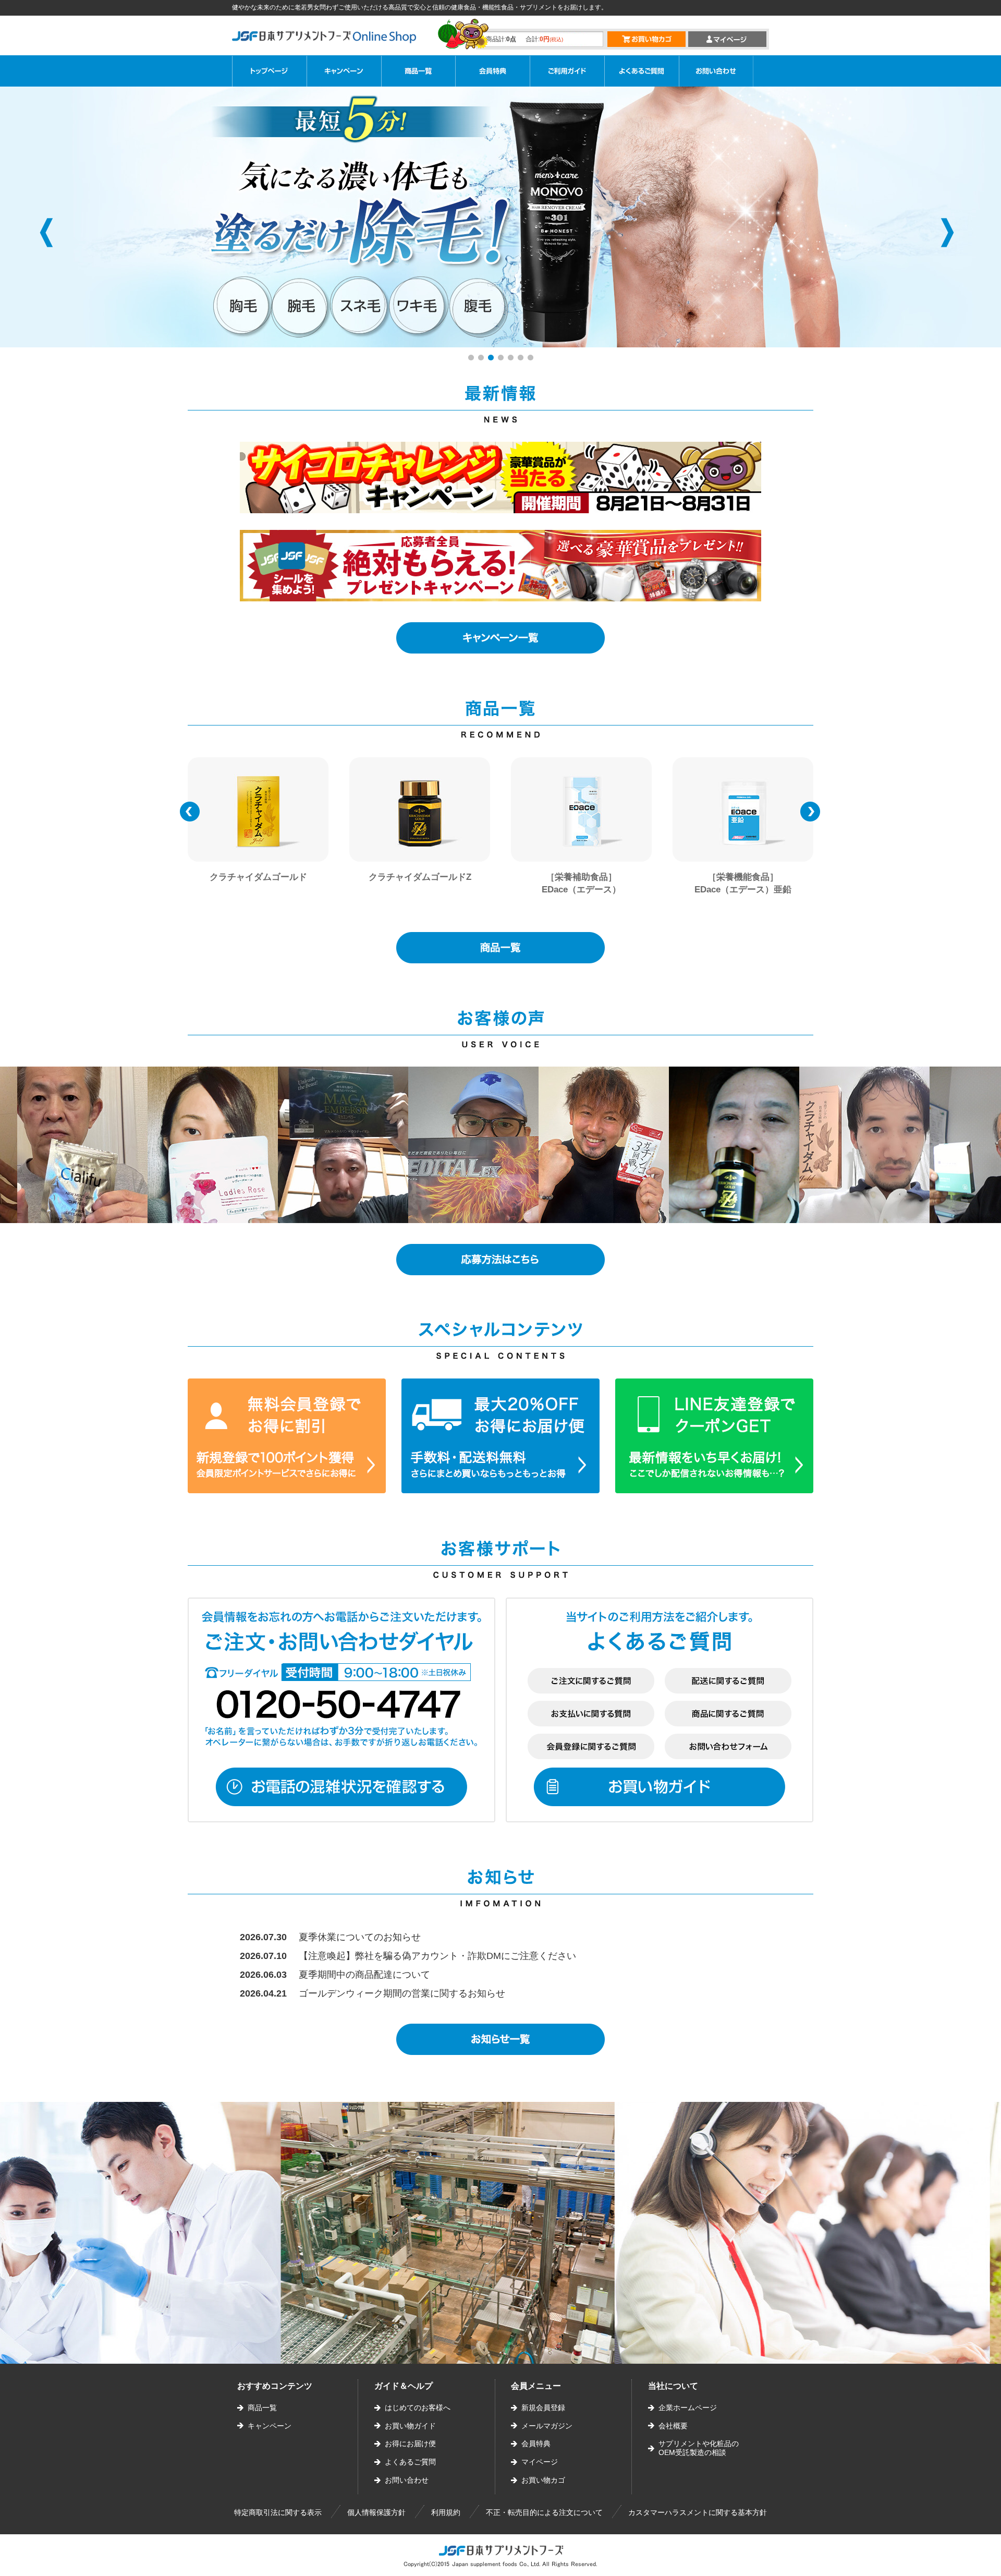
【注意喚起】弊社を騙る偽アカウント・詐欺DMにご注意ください (437, 1956)
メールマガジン (547, 2426)
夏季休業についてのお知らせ (360, 1937)
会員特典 (536, 2444)
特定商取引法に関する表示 (278, 2512)
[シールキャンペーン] (500, 566)
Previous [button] (46, 233)
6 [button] (522, 359)
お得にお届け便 (410, 2444)
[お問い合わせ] (716, 71)
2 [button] (482, 359)
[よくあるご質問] (642, 71)
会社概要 (673, 2426)
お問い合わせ (407, 2480)
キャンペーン (270, 2426)
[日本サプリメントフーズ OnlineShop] (330, 41)
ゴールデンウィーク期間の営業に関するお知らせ (402, 1993)
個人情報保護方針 (376, 2512)
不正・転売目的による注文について (544, 2512)
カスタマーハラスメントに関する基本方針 (698, 2512)
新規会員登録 (543, 2408)
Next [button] (947, 233)
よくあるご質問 (410, 2462)
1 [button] (472, 359)
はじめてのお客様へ (418, 2408)
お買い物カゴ (543, 2480)
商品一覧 (262, 2408)
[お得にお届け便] (419, 71)
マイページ (540, 2462)
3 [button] (492, 359)
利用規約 (446, 2512)
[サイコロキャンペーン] (500, 477)
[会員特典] (493, 71)
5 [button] (512, 359)
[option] (500, 217)
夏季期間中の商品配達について (364, 1975)
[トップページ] (270, 71)
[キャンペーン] (344, 71)
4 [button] (502, 359)
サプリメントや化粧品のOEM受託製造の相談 (699, 2448)
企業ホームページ (688, 2408)
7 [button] (532, 359)
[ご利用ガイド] (567, 71)
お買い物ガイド (410, 2426)
